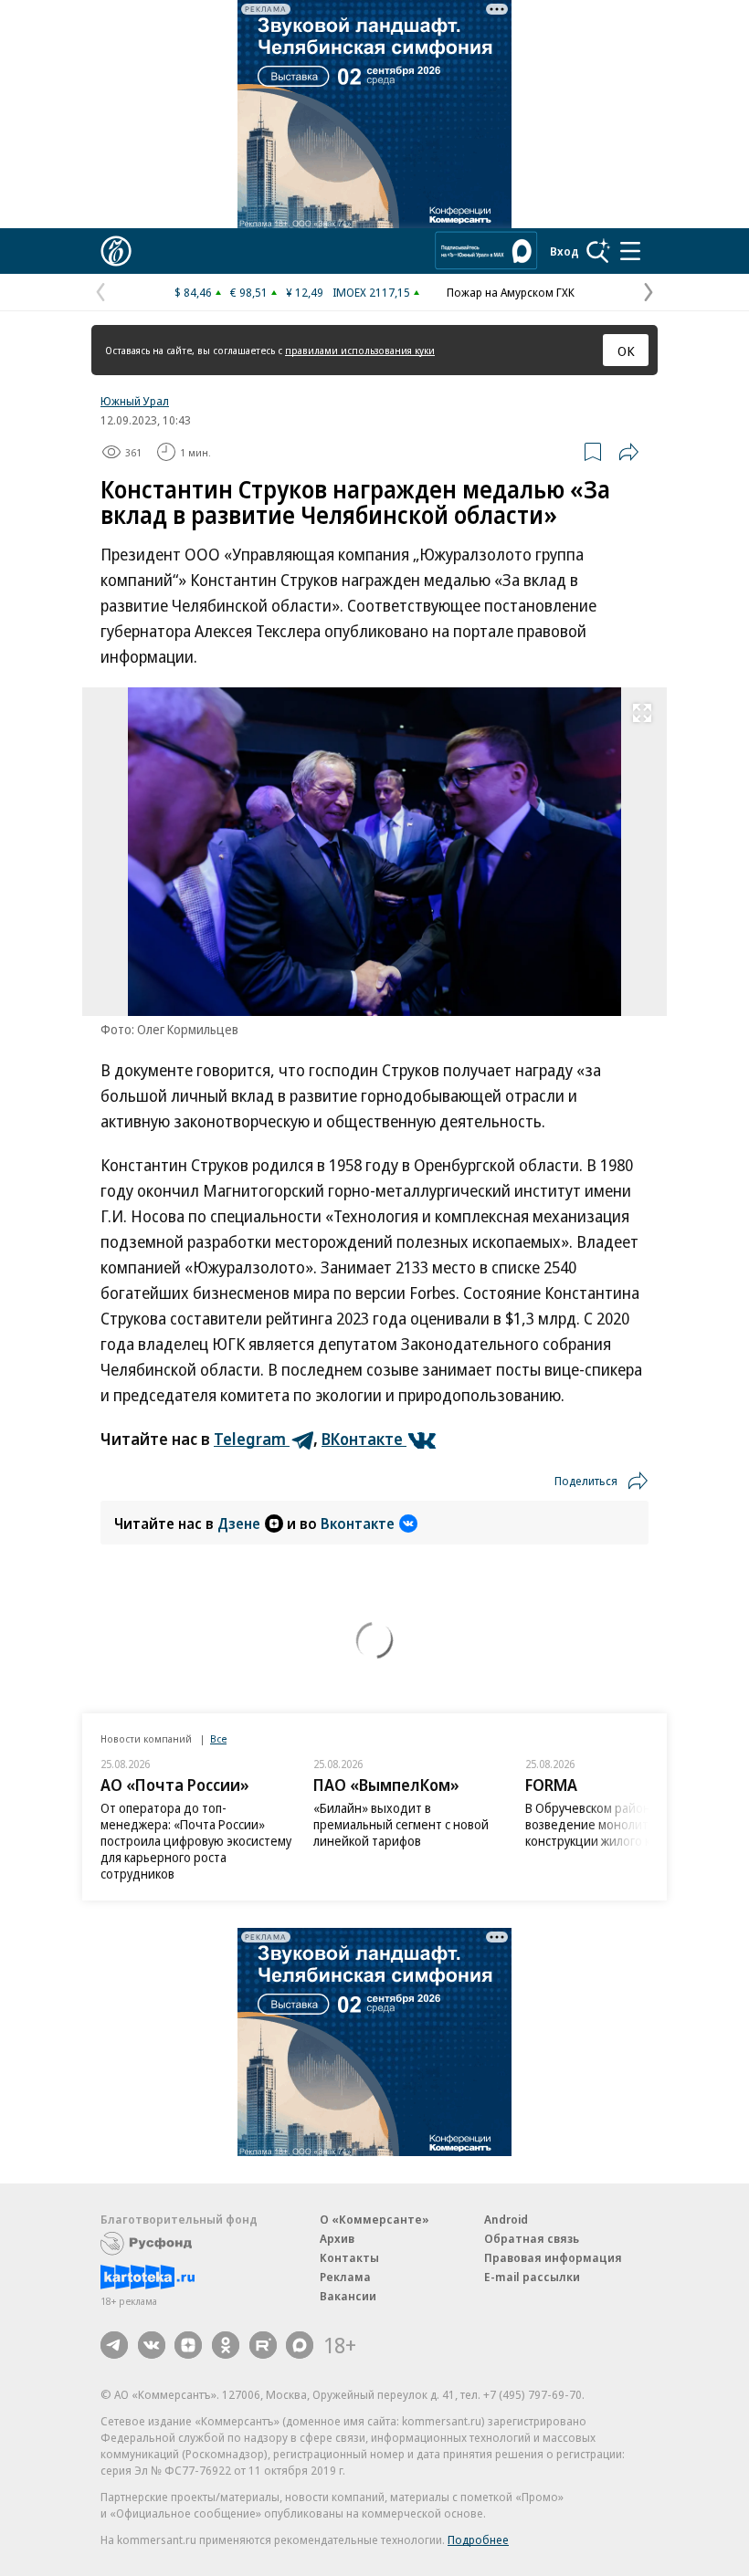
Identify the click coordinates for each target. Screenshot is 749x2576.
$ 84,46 (193, 292)
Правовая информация (553, 2257)
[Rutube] (263, 2345)
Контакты (349, 2257)
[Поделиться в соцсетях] (628, 452)
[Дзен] (188, 2345)
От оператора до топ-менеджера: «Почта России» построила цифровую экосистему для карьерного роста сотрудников (196, 1841)
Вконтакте (358, 1524)
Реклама (345, 2277)
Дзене (239, 1524)
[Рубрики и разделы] (630, 251)
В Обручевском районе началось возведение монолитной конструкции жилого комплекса (619, 1824)
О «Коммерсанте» (374, 2219)
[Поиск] (598, 251)
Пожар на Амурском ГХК (511, 292)
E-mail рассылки (532, 2277)
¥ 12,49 (305, 292)
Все (218, 1738)
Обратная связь (532, 2238)
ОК (626, 351)
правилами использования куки (360, 350)
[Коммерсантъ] (116, 251)
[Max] (300, 2345)
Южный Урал (135, 401)
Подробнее (478, 2539)
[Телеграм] (114, 2345)
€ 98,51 (249, 292)
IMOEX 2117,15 (371, 292)
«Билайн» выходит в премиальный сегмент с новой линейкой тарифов (401, 1824)
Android (506, 2219)
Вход (564, 251)
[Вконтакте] (152, 2345)
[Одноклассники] (226, 2345)
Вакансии (348, 2296)
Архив (337, 2238)
